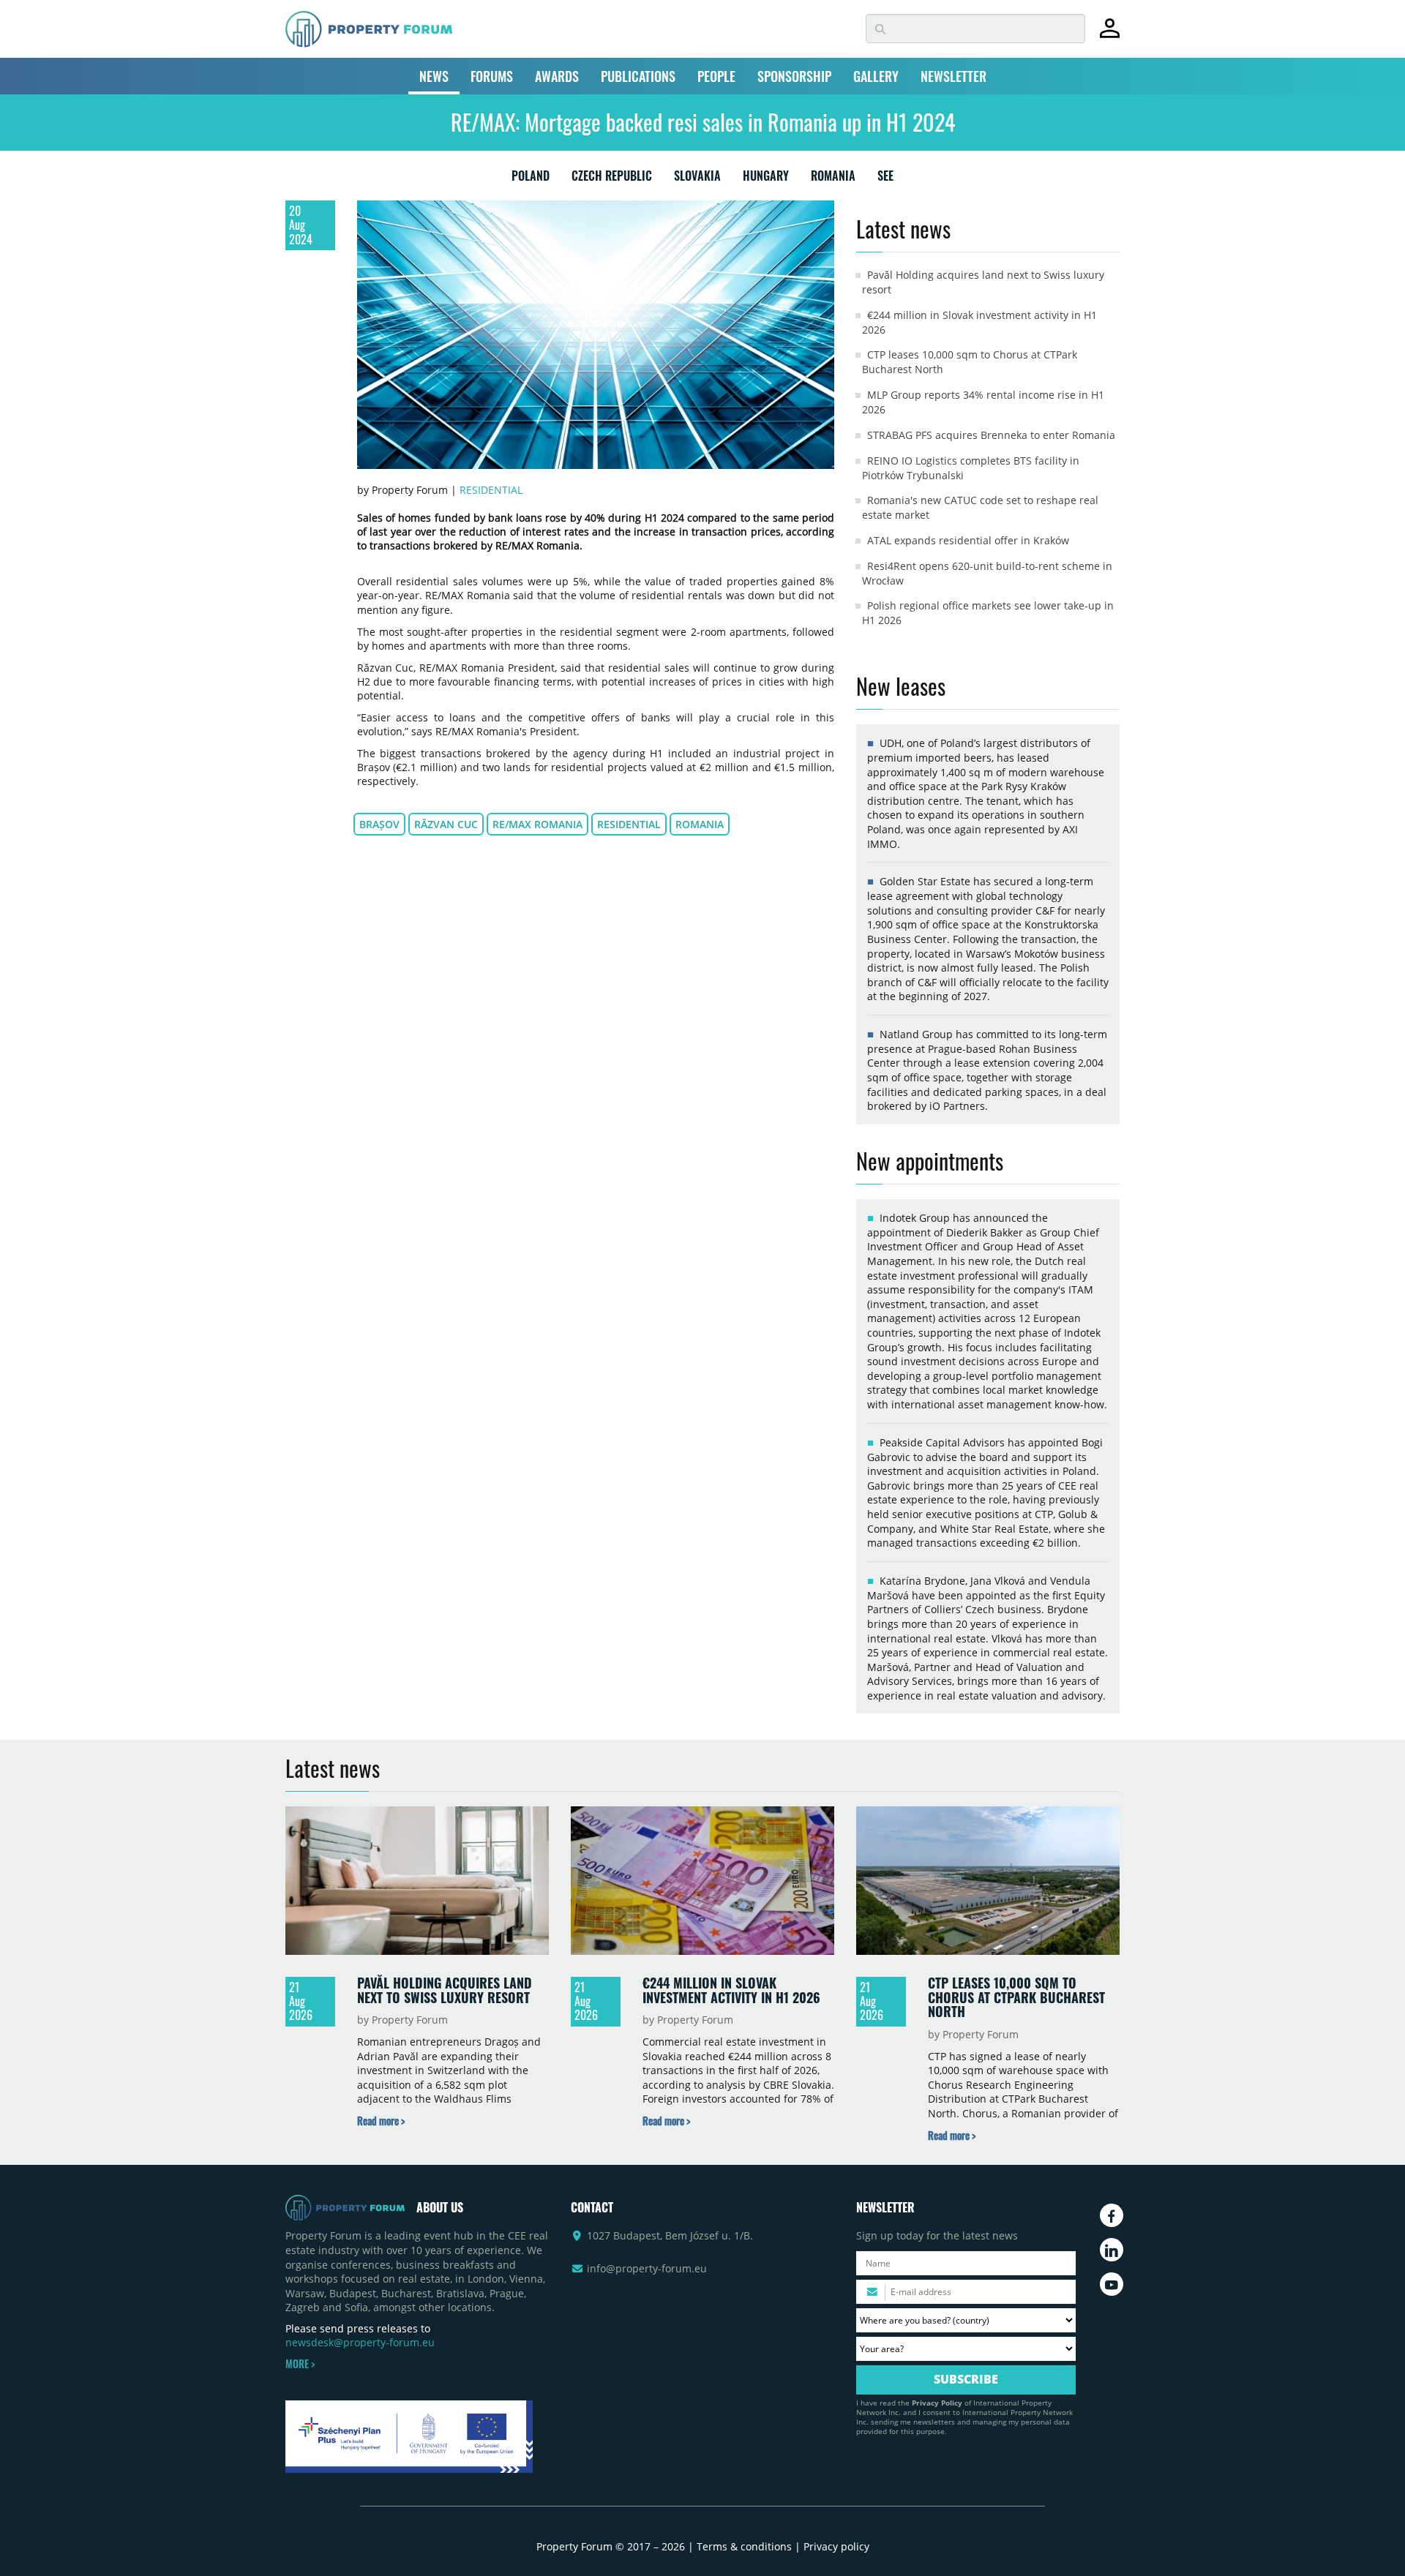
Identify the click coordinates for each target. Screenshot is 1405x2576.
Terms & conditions (744, 2546)
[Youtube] (1112, 2284)
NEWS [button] (434, 76)
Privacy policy (836, 2546)
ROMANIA (833, 179)
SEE (885, 179)
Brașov (379, 824)
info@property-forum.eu (647, 2268)
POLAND (531, 179)
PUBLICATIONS (638, 76)
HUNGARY (766, 179)
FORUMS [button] (492, 76)
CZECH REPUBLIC (612, 179)
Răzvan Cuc (446, 824)
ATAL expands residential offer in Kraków (968, 540)
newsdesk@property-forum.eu (360, 2342)
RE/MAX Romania (537, 824)
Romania (700, 824)
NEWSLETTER (953, 76)
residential (629, 824)
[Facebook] (1112, 2215)
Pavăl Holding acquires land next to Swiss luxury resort (445, 1990)
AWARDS (557, 76)
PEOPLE (716, 76)
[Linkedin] (1112, 2250)
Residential (491, 490)
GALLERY (876, 76)
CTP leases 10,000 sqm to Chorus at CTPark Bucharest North (1016, 1997)
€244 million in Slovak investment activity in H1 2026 (731, 1990)
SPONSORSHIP (794, 76)
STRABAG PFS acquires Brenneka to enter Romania (991, 435)
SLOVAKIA (697, 179)
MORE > (300, 2364)
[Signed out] (1110, 35)
